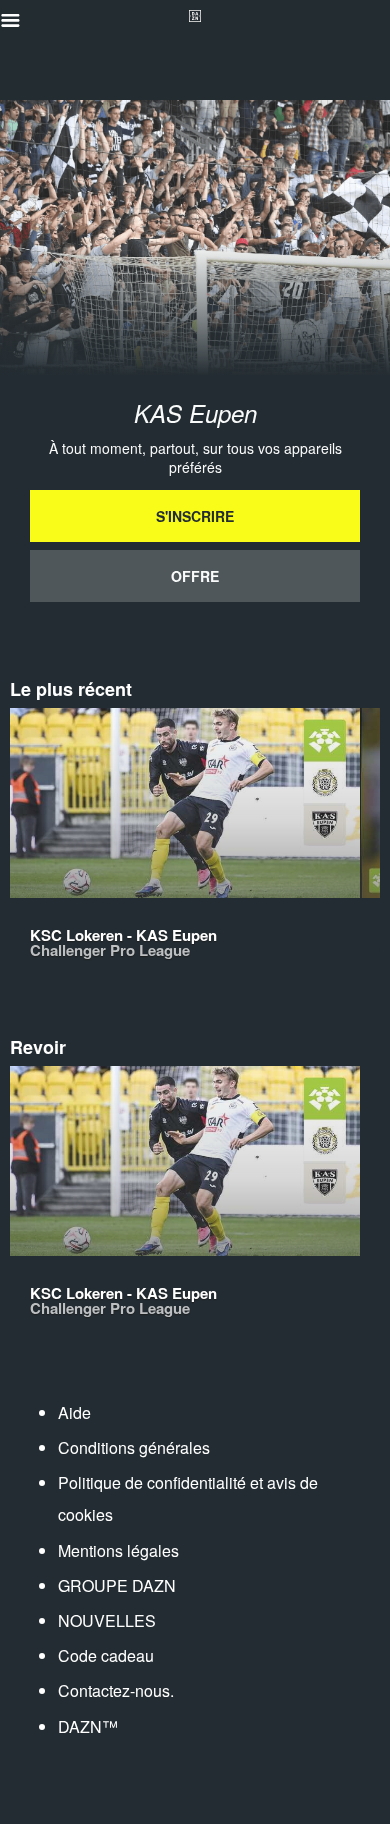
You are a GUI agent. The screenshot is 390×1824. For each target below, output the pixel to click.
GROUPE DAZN (117, 1585)
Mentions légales (118, 1550)
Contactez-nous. (116, 1690)
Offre (195, 576)
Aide (74, 1412)
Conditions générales (134, 1447)
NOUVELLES (107, 1620)
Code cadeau (106, 1655)
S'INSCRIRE (195, 516)
